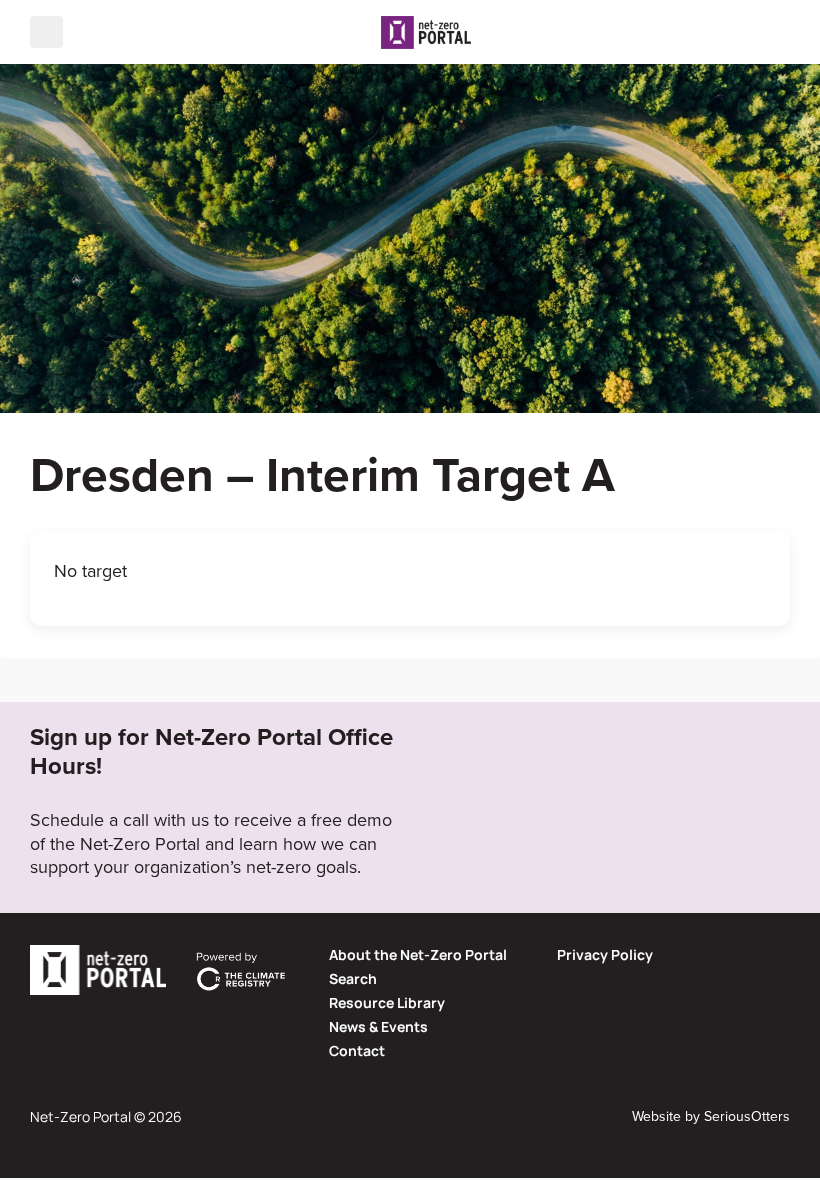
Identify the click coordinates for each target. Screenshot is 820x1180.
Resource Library (387, 1002)
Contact (357, 1050)
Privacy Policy (605, 954)
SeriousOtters (747, 1116)
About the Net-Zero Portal (418, 954)
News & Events (378, 1026)
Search (353, 978)
